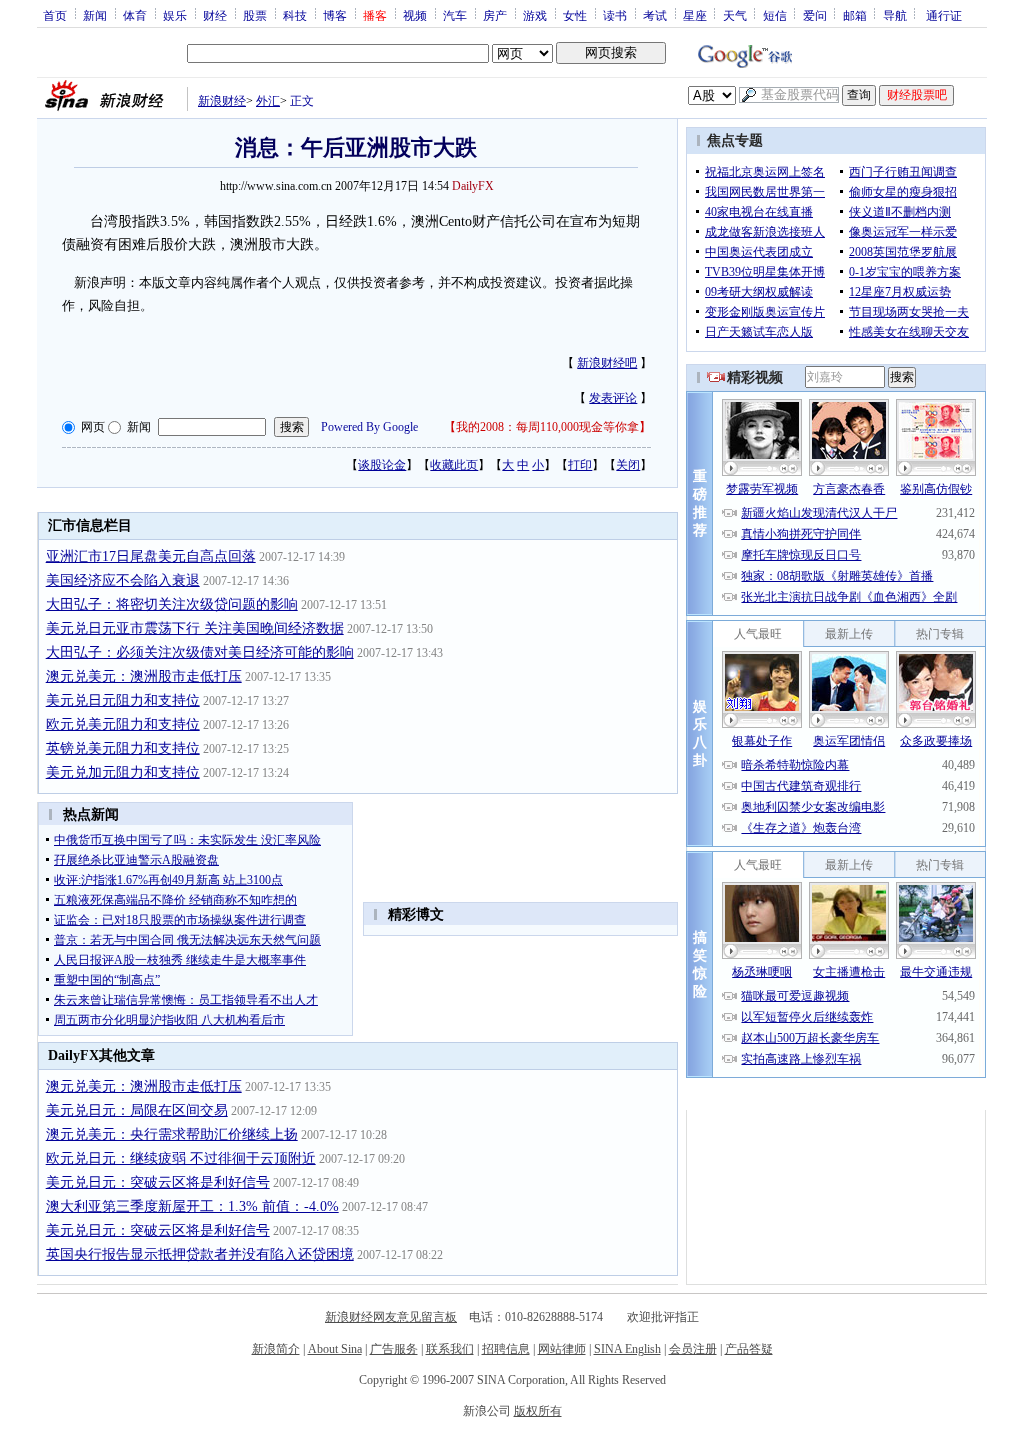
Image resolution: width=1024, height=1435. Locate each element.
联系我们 (450, 1349)
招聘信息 (506, 1349)
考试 (655, 15)
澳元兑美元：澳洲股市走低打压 (144, 676)
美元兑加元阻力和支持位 (123, 772)
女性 (575, 15)
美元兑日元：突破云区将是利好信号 (158, 1182)
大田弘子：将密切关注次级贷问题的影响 (172, 604)
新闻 (95, 15)
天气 (735, 15)
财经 (215, 15)
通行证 (944, 15)
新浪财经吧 (607, 363)
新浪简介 (276, 1349)
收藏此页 (454, 465)
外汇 (268, 101)
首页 (55, 15)
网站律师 (562, 1349)
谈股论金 (382, 465)
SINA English (627, 1349)
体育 (135, 15)
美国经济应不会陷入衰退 (123, 580)
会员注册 (693, 1349)
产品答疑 (749, 1349)
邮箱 (855, 15)
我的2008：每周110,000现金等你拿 (547, 427)
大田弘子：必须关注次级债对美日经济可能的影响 (200, 652)
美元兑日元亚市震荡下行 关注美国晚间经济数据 (195, 628)
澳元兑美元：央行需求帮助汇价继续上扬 (172, 1134)
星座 (695, 15)
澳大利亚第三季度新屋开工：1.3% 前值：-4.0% (192, 1206)
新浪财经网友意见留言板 (391, 1317)
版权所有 (538, 1411)
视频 (415, 15)
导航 (895, 15)
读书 (615, 15)
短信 (775, 15)
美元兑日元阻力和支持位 (123, 700)
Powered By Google (369, 427)
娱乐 (175, 15)
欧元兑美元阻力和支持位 (123, 724)
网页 (93, 427)
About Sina (335, 1349)
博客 (335, 15)
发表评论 (613, 398)
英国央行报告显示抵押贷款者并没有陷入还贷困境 (200, 1254)
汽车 (455, 15)
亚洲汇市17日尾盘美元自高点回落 (151, 556)
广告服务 (394, 1349)
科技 (295, 15)
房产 (495, 15)
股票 (255, 15)
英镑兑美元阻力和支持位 (123, 748)
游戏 (535, 15)
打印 (580, 465)
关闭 (628, 465)
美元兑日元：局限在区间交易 (137, 1110)
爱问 (815, 15)
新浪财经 (222, 101)
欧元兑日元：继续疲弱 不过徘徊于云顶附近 (181, 1158)
